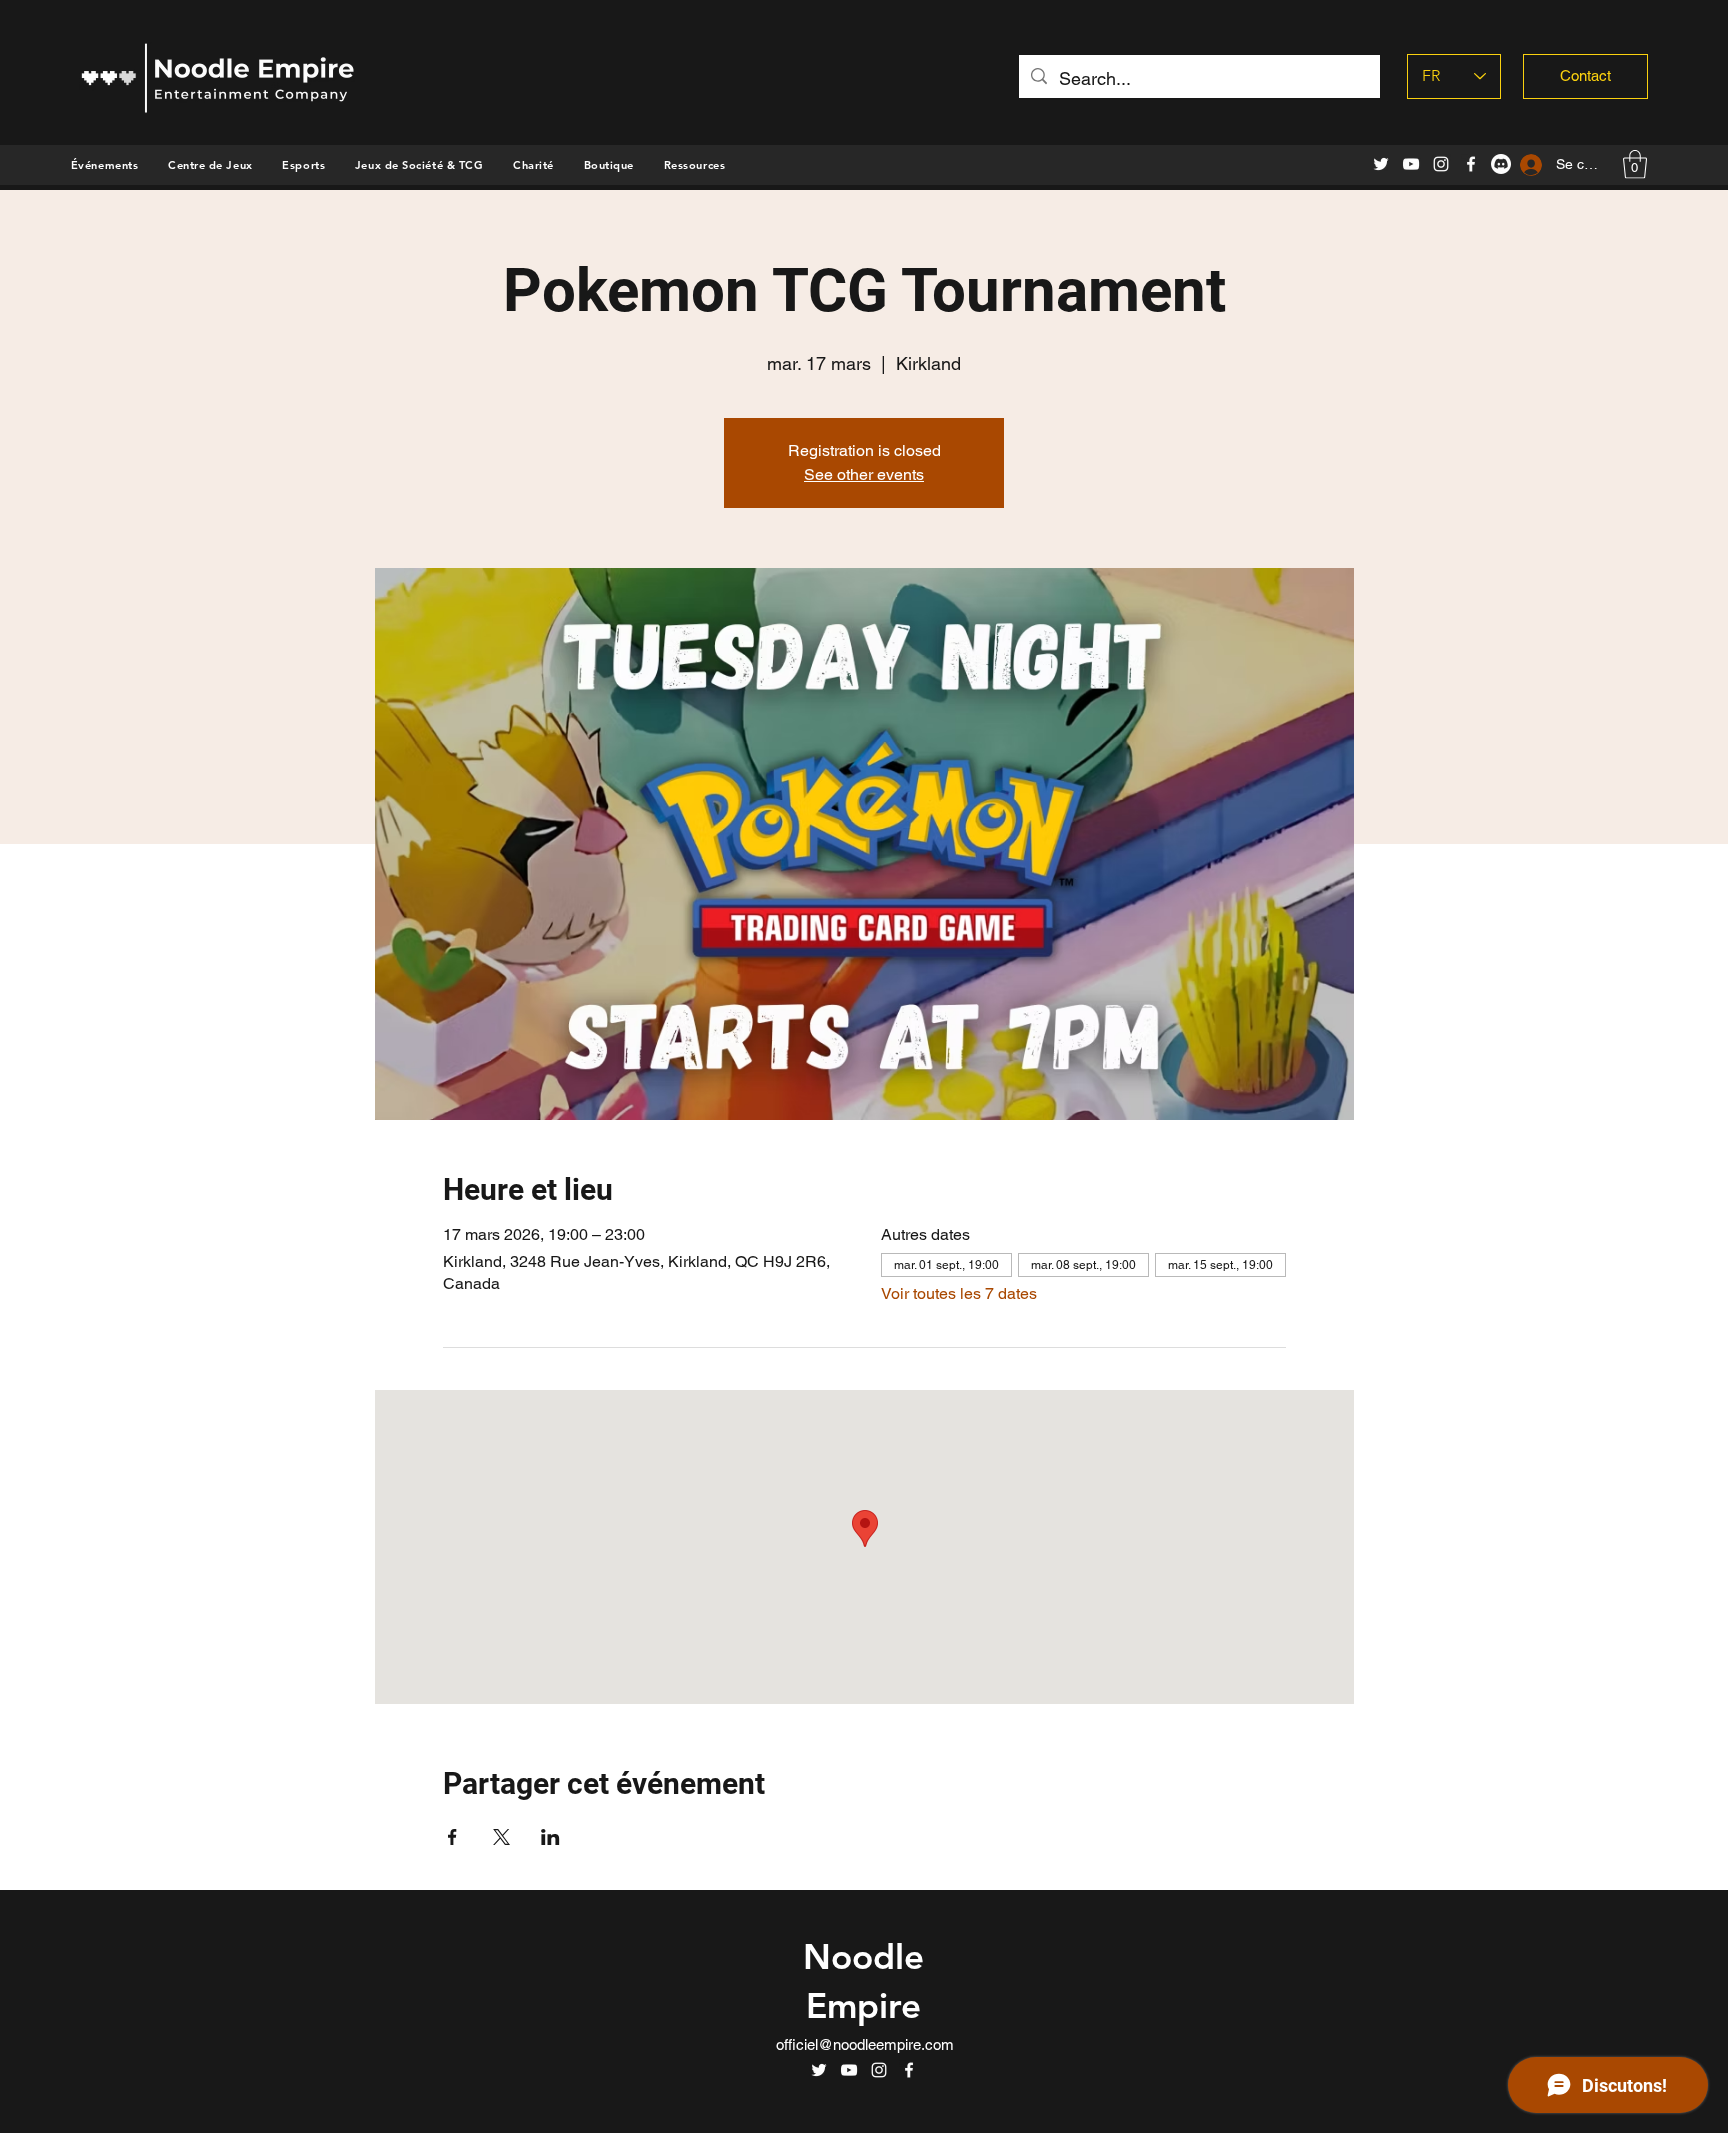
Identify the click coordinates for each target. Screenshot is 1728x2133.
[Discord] (1501, 164)
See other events (864, 474)
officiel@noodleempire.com (865, 2044)
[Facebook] (1471, 164)
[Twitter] (1381, 164)
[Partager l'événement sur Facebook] (452, 1837)
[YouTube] (1411, 164)
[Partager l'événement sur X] (501, 1837)
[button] (609, 165)
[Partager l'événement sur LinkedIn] (550, 1837)
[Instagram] (1441, 164)
